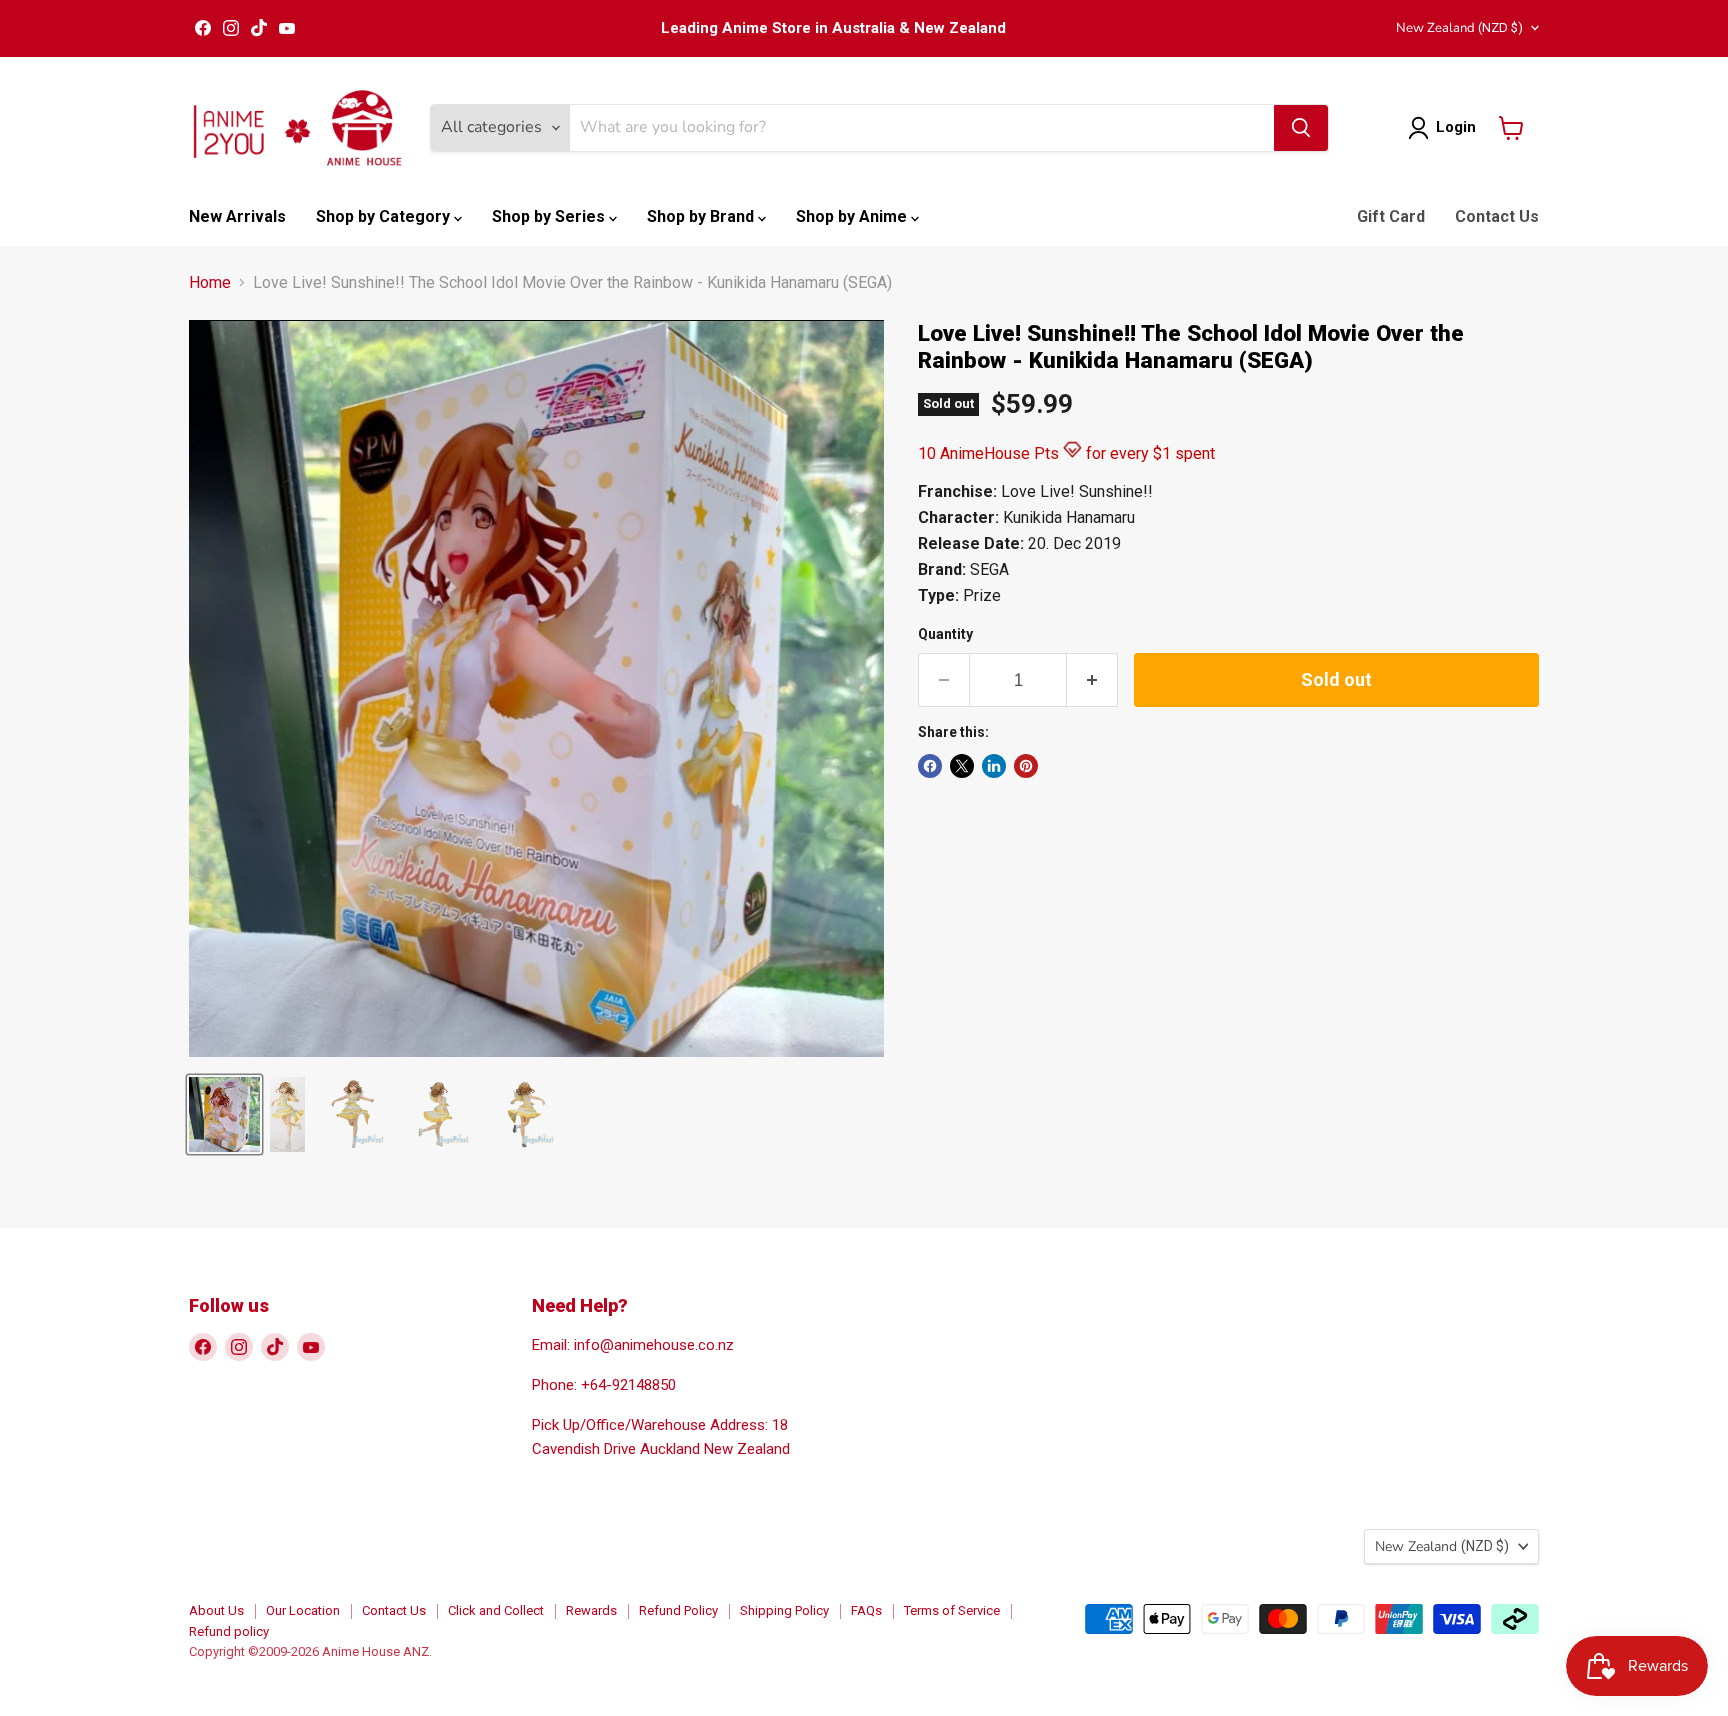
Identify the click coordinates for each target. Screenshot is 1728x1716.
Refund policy (229, 1631)
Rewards (591, 1610)
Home (210, 283)
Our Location (303, 1610)
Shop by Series (550, 216)
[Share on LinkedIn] (994, 766)
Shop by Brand (702, 216)
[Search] (1301, 128)
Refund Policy (678, 1610)
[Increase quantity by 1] (1092, 680)
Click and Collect (496, 1610)
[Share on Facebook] (930, 766)
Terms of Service (952, 1610)
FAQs (866, 1610)
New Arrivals (237, 216)
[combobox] (922, 128)
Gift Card (1391, 216)
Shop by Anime (853, 216)
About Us (216, 1610)
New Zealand (1459, 28)
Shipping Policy (784, 1610)
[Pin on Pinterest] (1026, 766)
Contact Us (1497, 216)
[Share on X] (962, 766)
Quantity (945, 634)
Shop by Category (385, 216)
